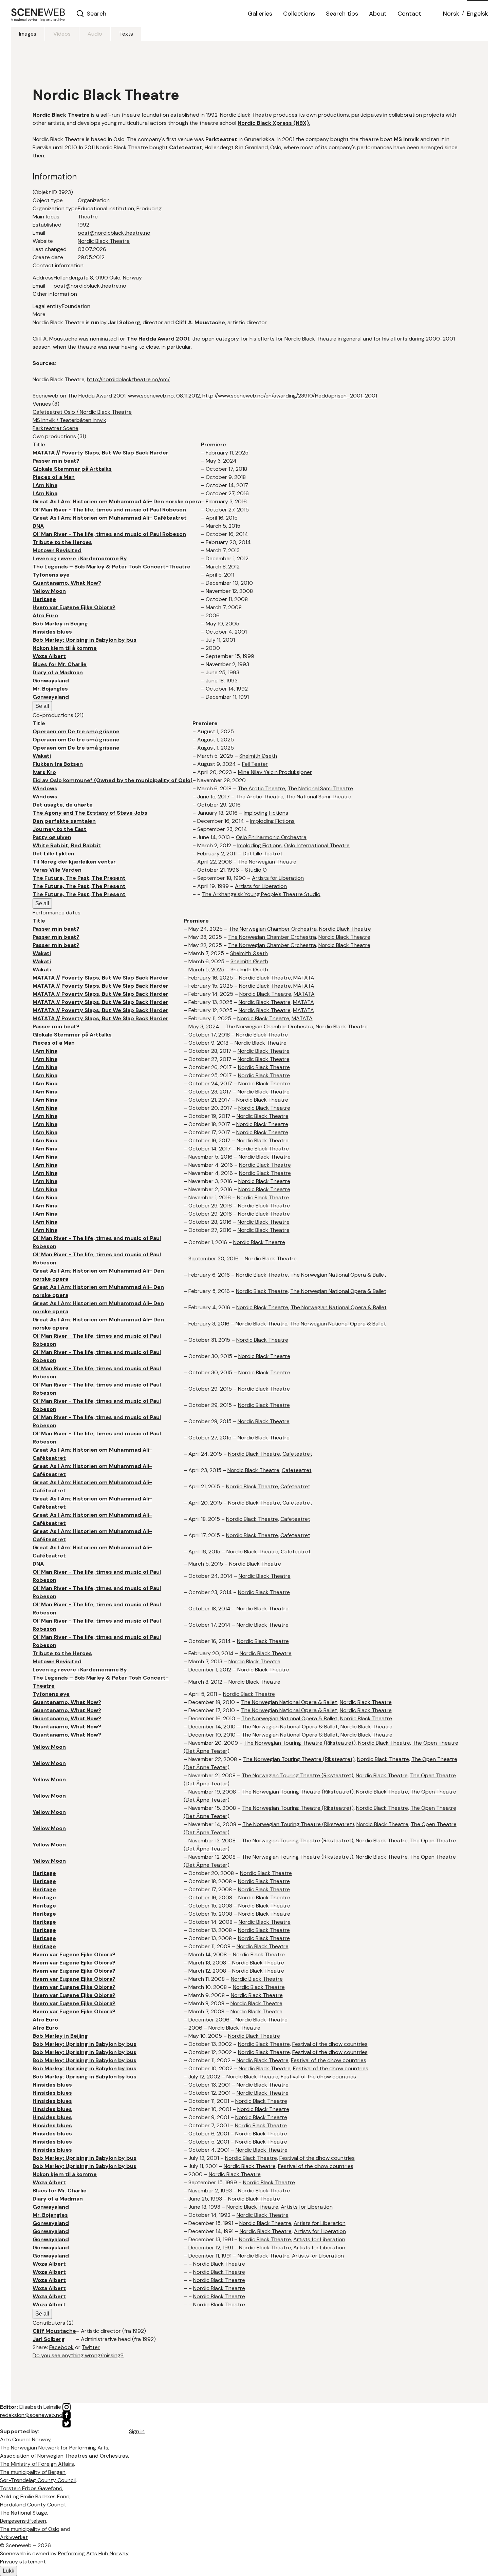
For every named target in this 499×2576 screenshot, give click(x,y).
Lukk (8, 2571)
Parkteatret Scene (56, 428)
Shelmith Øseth (258, 756)
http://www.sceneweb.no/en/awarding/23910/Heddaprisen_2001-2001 (290, 396)
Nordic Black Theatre (104, 241)
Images (28, 34)
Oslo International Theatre (317, 845)
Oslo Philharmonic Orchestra (271, 837)
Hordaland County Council (33, 2505)
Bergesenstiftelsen (23, 2521)
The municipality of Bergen (33, 2472)
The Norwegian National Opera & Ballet (338, 1275)
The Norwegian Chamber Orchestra (273, 929)
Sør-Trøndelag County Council (38, 2480)
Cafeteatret (297, 1454)
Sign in (137, 2431)
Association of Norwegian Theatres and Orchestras (64, 2456)
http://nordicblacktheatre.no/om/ (128, 379)
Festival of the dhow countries (330, 2044)
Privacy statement (23, 2562)
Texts (126, 34)
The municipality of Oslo (30, 2529)
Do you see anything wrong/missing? (78, 2355)
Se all (42, 706)
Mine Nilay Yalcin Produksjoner (275, 772)
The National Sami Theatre (320, 788)
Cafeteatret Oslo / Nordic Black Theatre (82, 412)
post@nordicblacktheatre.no (114, 233)
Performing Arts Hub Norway (93, 2553)
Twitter (91, 2347)
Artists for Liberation (278, 878)
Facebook (61, 2347)
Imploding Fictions (266, 813)
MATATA (304, 978)
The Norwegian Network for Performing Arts (54, 2448)
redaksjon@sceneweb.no (31, 2415)
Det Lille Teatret (263, 854)
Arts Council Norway (25, 2439)
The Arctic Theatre (261, 788)
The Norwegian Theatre (267, 862)
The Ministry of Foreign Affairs (37, 2464)
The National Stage (24, 2513)
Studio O (256, 870)
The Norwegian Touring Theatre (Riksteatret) (300, 1743)
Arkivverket (14, 2537)
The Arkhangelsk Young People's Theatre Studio (261, 894)
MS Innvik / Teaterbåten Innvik (69, 420)
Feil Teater (255, 764)
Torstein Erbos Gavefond (31, 2488)
